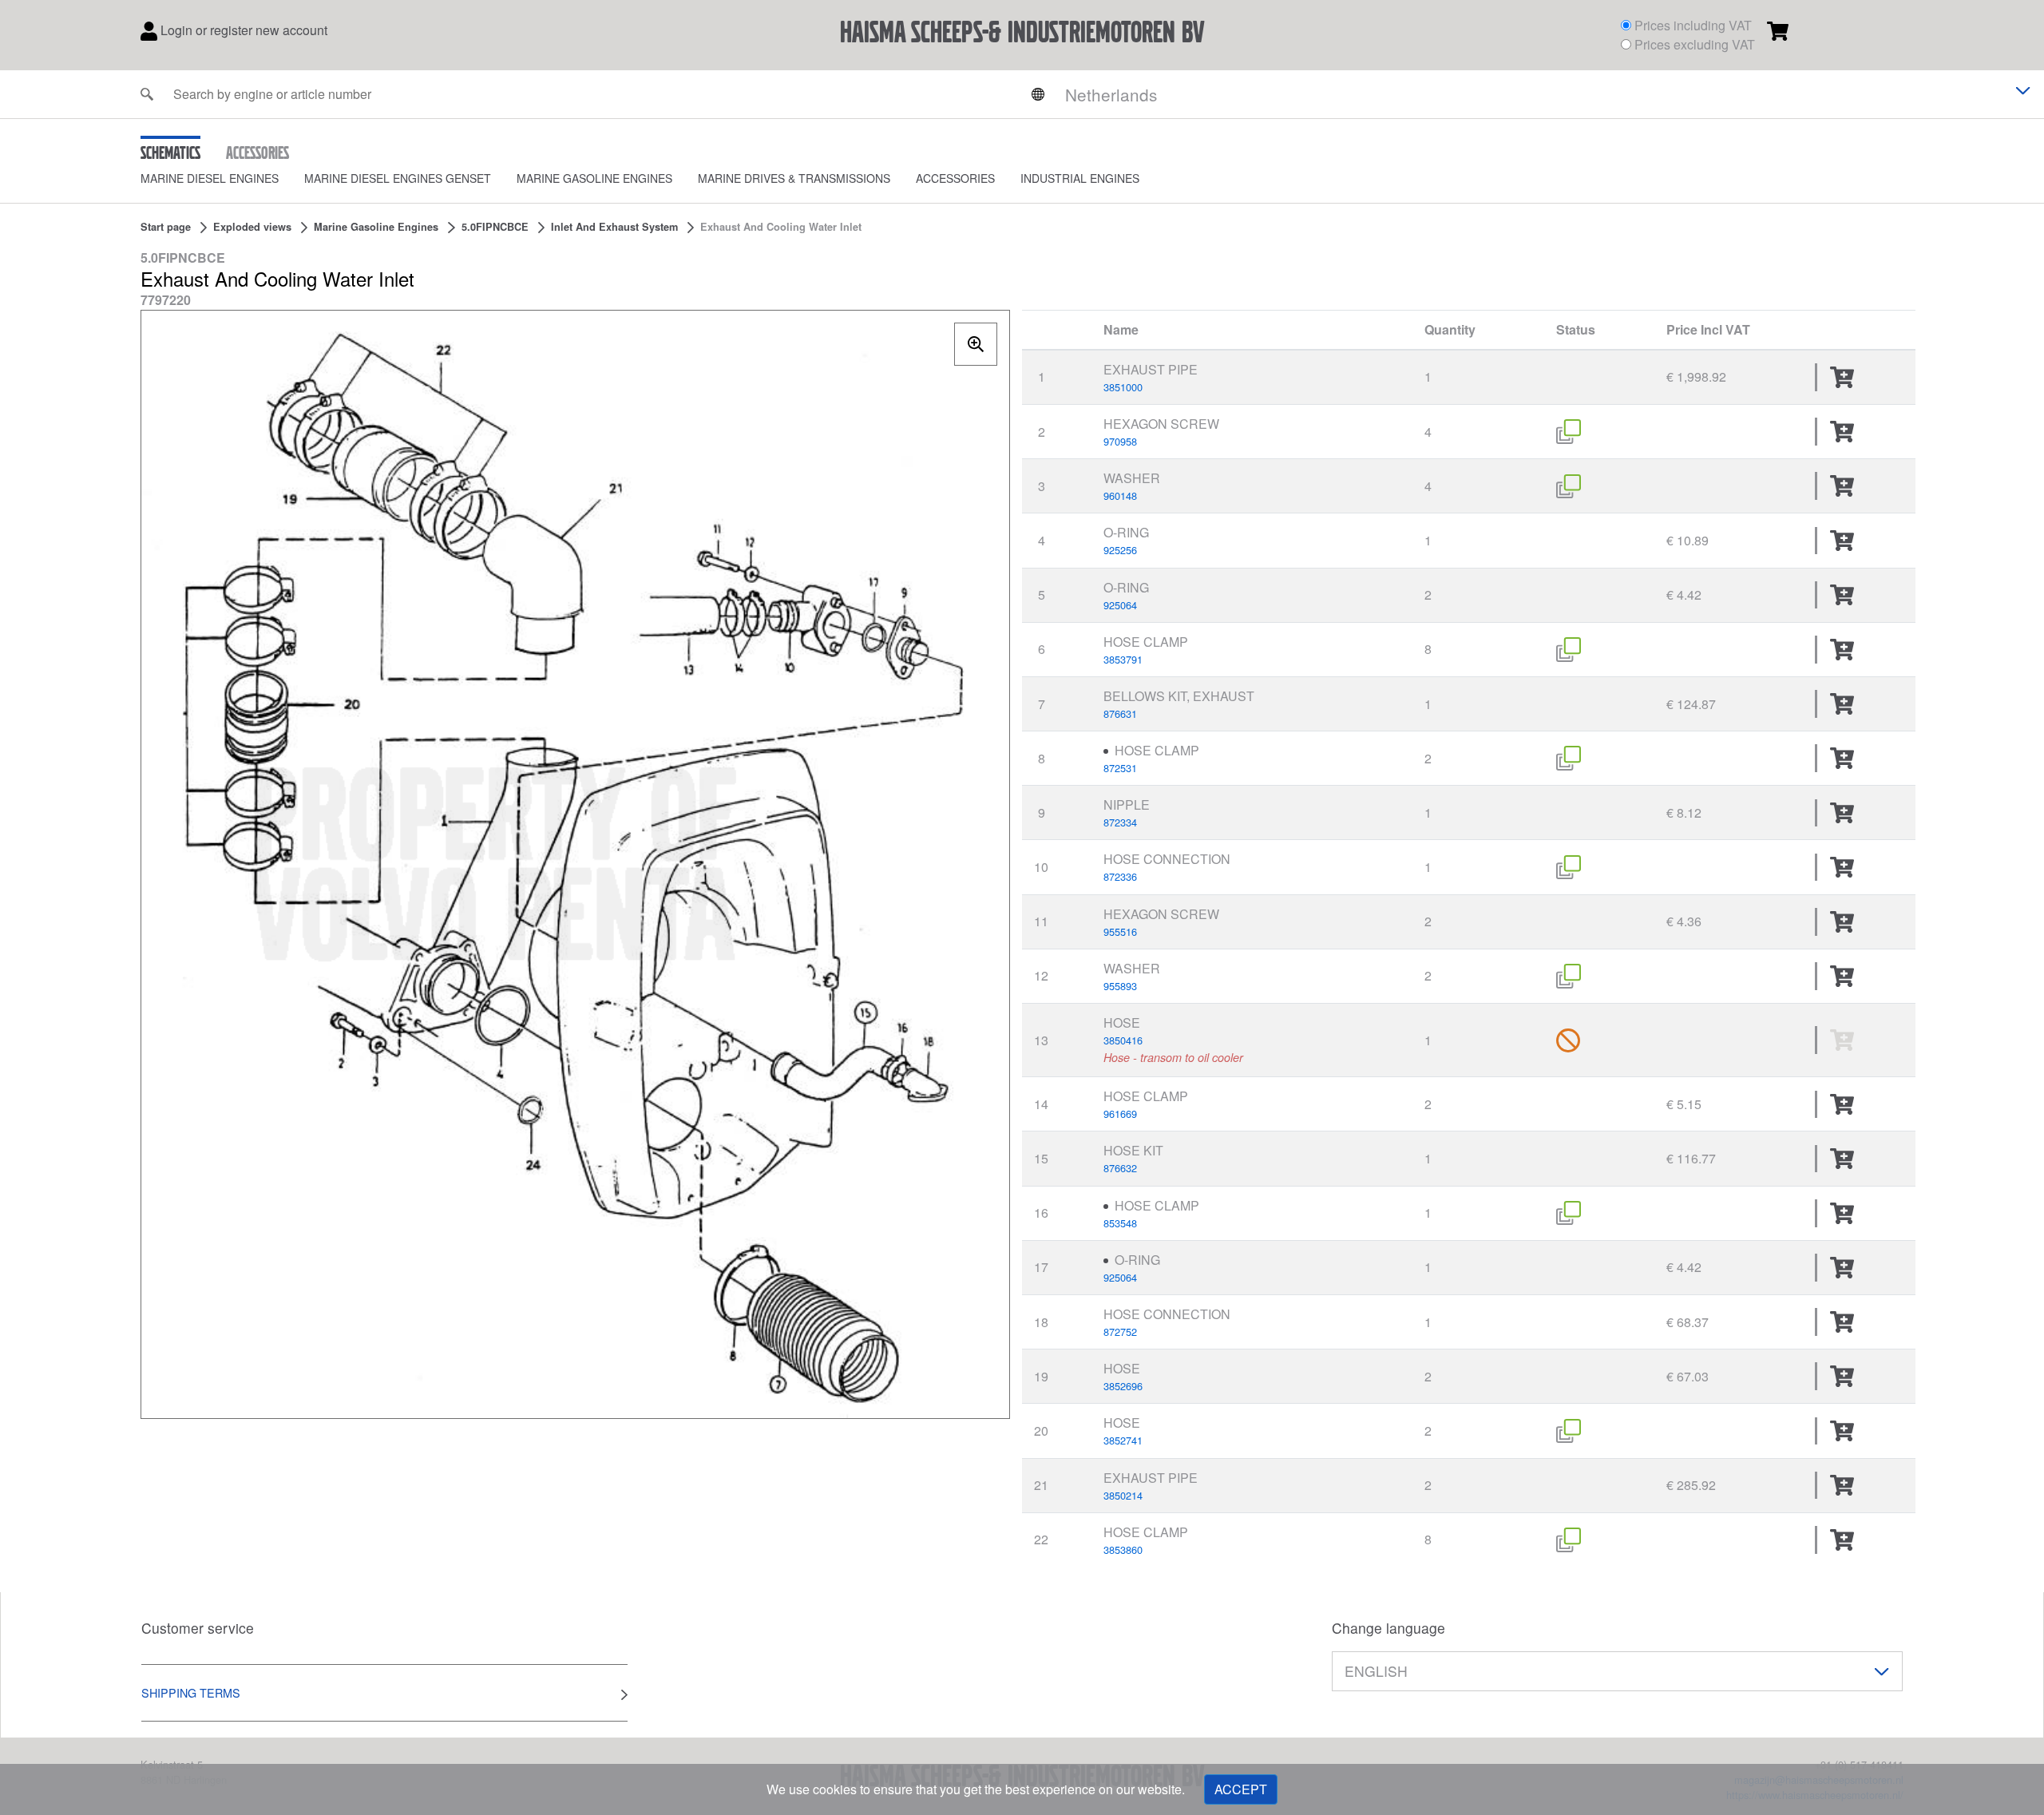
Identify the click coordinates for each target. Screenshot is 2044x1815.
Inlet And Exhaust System (614, 227)
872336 (1120, 876)
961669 (1120, 1114)
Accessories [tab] (257, 153)
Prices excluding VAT (1695, 44)
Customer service (198, 1628)
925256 (1120, 550)
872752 (1120, 1332)
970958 (1120, 441)
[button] (222, 178)
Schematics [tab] (170, 153)
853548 (1120, 1223)
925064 (1120, 605)
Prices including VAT (1693, 25)
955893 (1120, 986)
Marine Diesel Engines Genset (398, 178)
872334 (1120, 822)
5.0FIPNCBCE (495, 227)
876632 (1120, 1168)
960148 (1120, 495)
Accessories (955, 178)
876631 (1120, 713)
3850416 (1123, 1040)
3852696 (1123, 1386)
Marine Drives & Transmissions (794, 178)
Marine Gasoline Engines (594, 178)
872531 (1120, 768)
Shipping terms (191, 1692)
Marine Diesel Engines (210, 178)
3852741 (1123, 1440)
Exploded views (252, 227)
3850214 (1123, 1495)
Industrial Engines (1080, 178)
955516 (1120, 931)
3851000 (1123, 387)
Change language (1388, 1628)
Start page (166, 227)
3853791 (1123, 659)
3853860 (1123, 1549)
